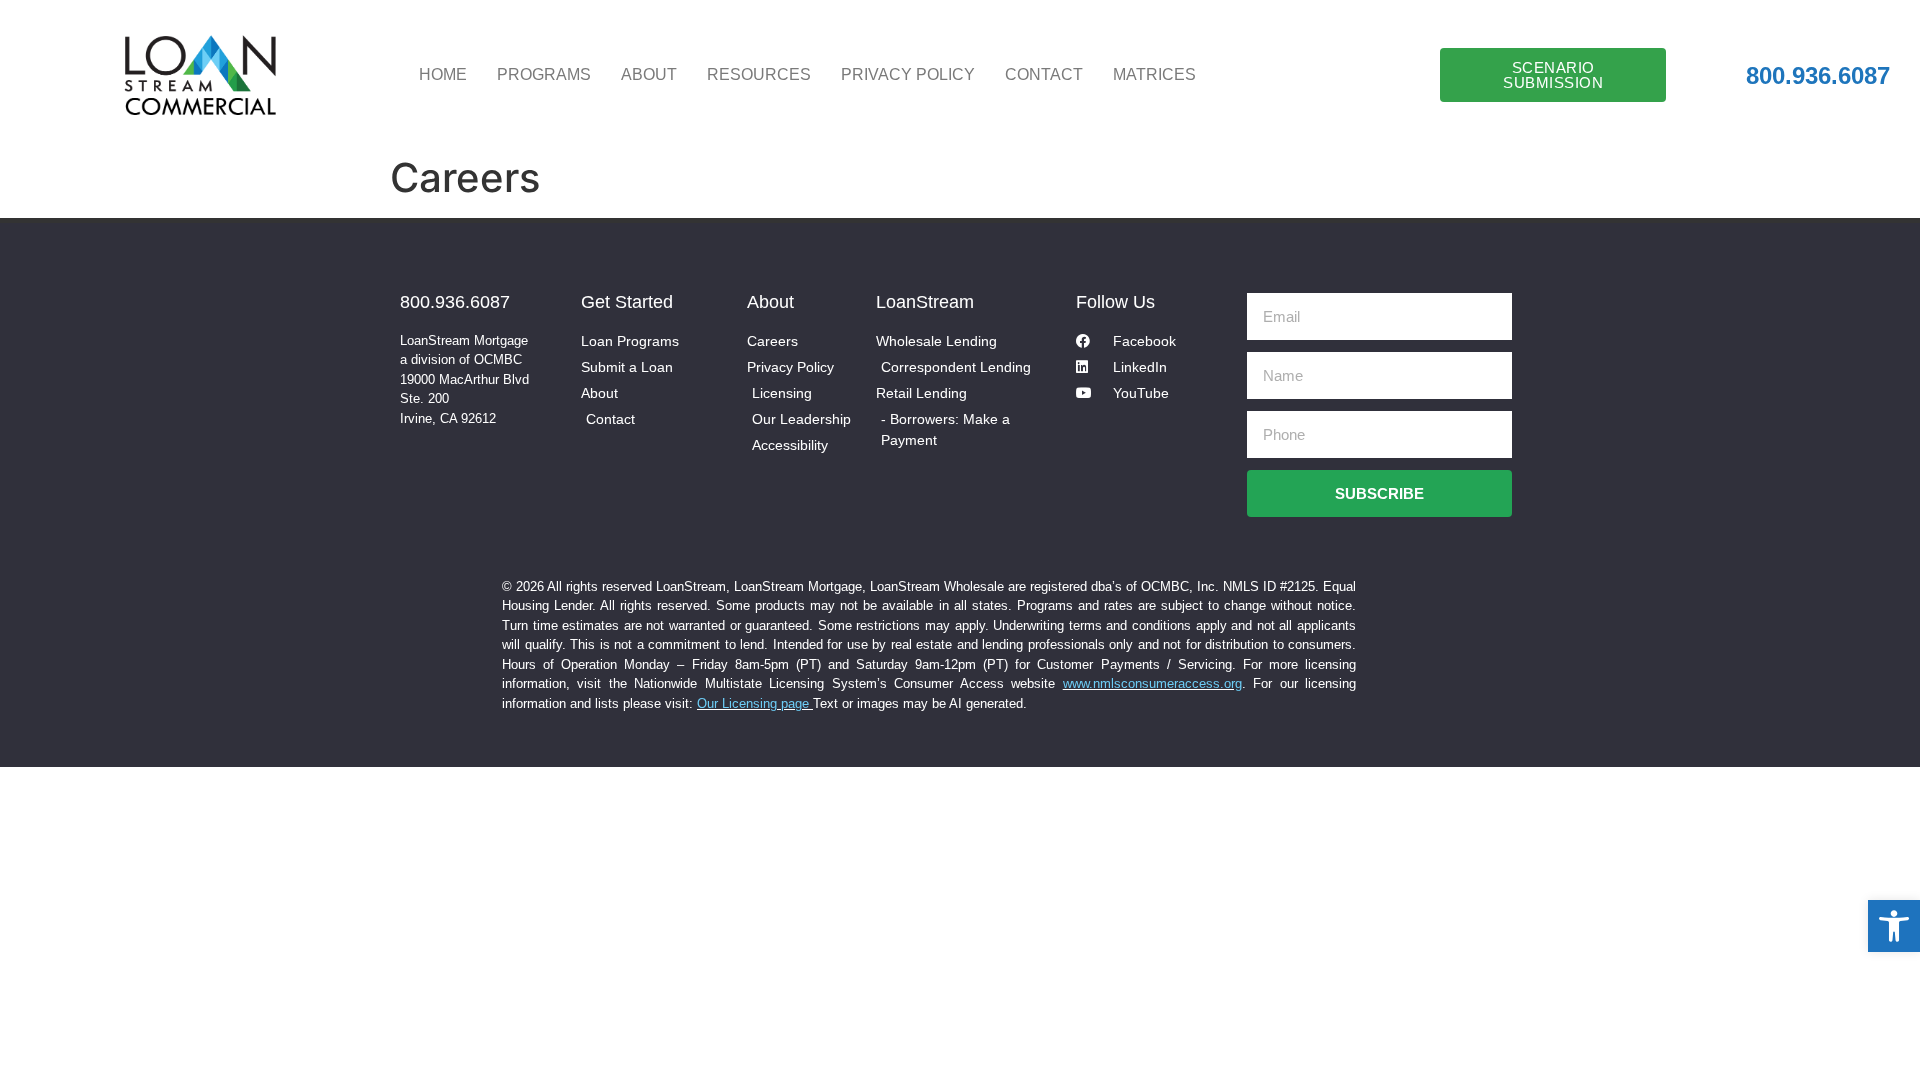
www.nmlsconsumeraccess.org (1152, 683)
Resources (759, 74)
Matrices (1154, 74)
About (649, 74)
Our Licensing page (755, 703)
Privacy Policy (908, 74)
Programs (544, 74)
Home (443, 74)
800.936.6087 (455, 302)
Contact (1044, 74)
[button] (1894, 926)
